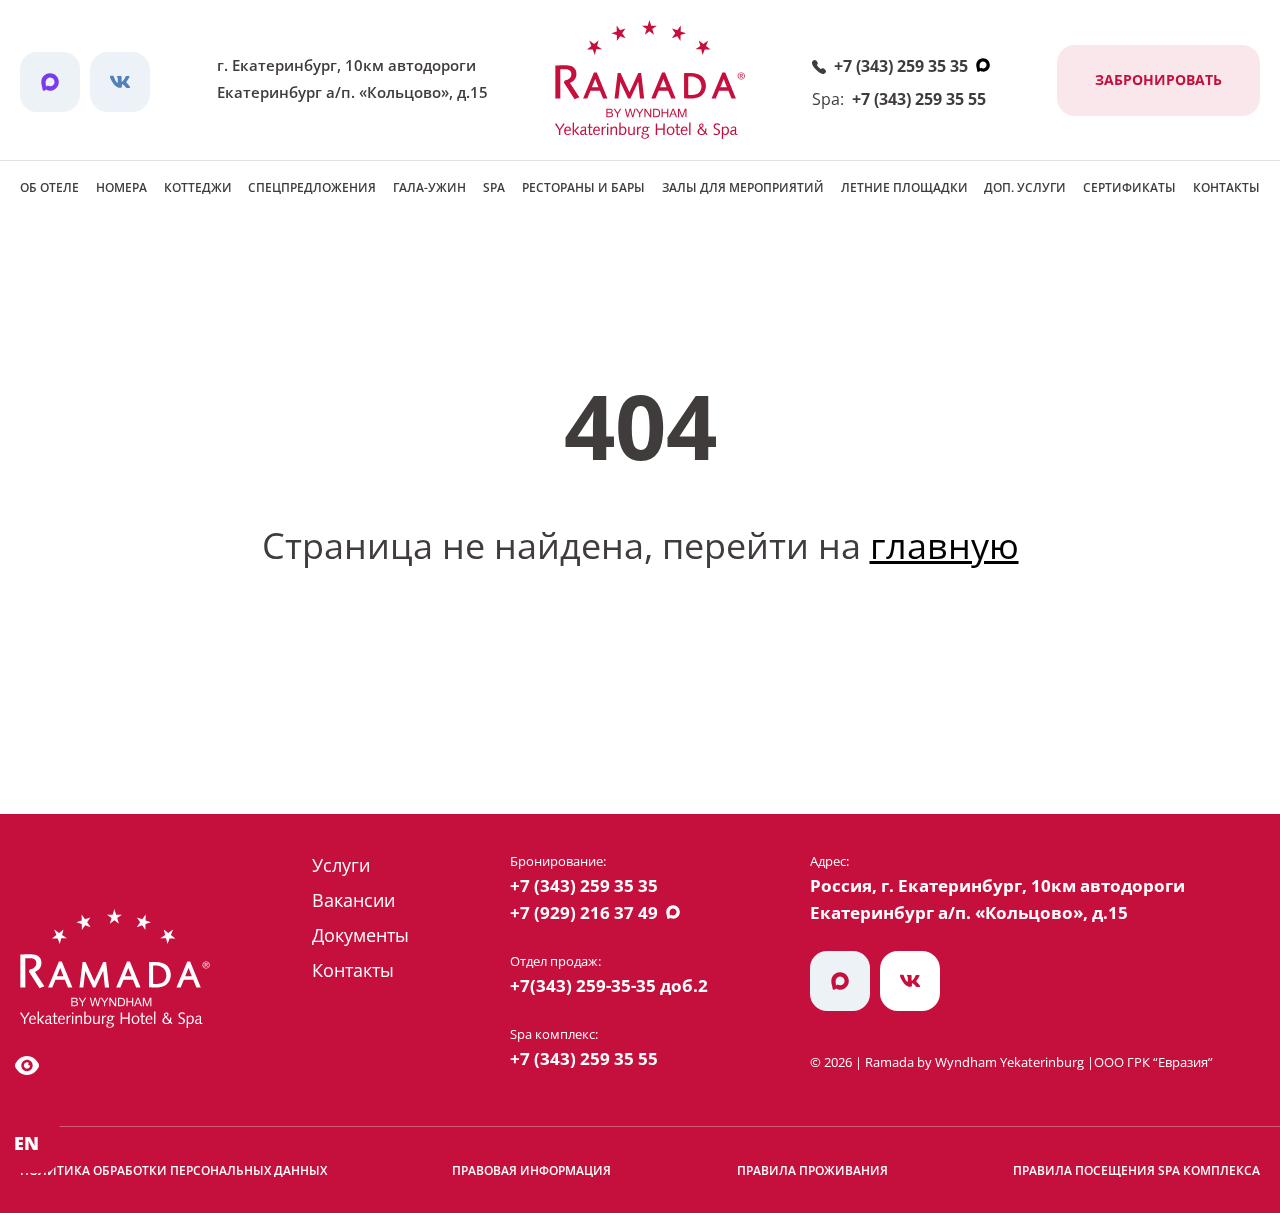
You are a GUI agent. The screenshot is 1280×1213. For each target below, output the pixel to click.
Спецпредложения (312, 187)
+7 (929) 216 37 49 (584, 912)
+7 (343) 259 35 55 (919, 99)
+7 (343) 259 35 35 (901, 66)
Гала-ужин (429, 187)
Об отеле (49, 187)
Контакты (1226, 187)
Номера (121, 187)
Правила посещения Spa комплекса (1136, 1170)
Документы (360, 935)
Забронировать (1158, 79)
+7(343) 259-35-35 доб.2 (609, 985)
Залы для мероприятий (743, 187)
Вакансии (353, 900)
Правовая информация (531, 1170)
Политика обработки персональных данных (173, 1170)
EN (26, 1143)
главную (944, 545)
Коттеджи (198, 187)
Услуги (341, 865)
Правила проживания (812, 1170)
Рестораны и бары (583, 187)
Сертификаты (1129, 187)
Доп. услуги (1025, 187)
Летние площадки (904, 187)
